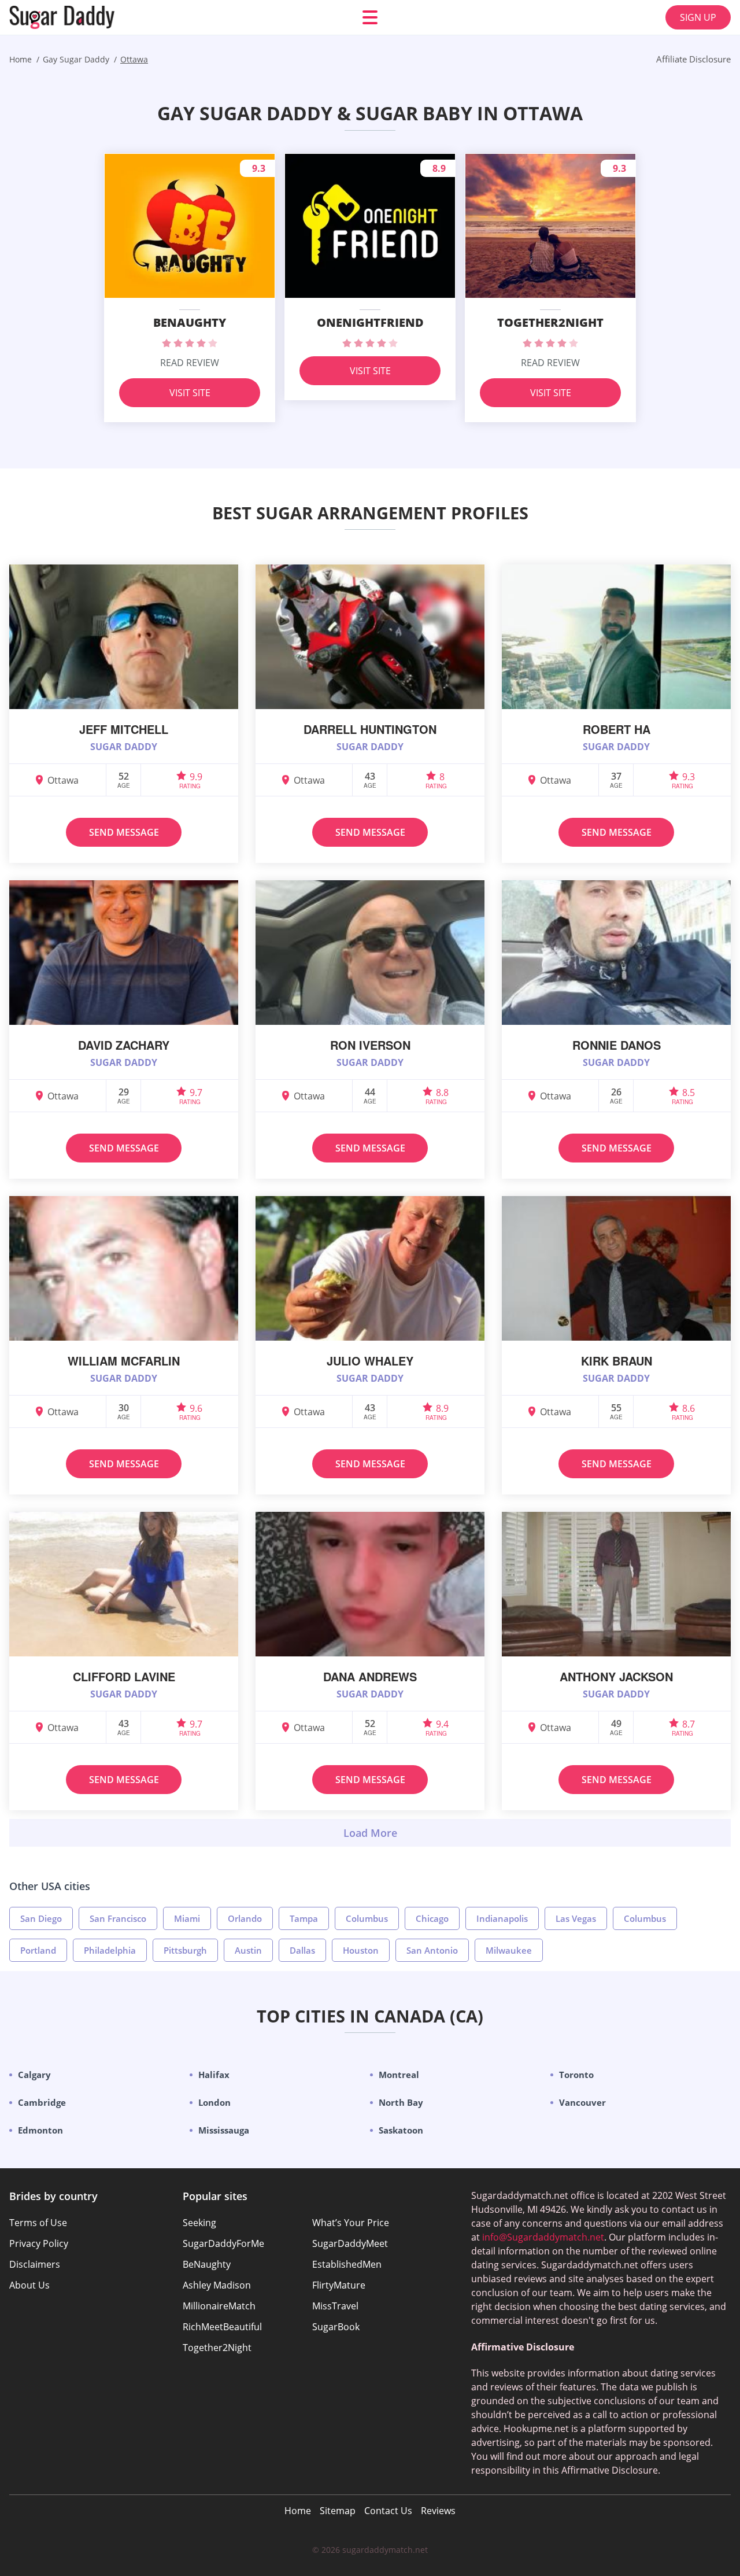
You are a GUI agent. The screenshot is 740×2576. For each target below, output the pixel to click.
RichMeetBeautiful (222, 2327)
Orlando (245, 1918)
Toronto (576, 2075)
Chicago (432, 1918)
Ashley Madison (217, 2285)
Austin (248, 1950)
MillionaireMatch (219, 2306)
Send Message (124, 832)
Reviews (438, 2511)
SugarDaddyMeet (350, 2243)
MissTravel (335, 2306)
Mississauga (224, 2130)
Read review (190, 363)
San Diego (41, 1918)
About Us (29, 2285)
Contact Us (388, 2511)
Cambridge (42, 2102)
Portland (38, 1950)
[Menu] (370, 17)
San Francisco (118, 1918)
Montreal (399, 2075)
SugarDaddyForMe (223, 2243)
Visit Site (190, 393)
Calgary (34, 2075)
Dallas (302, 1950)
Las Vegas (576, 1918)
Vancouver (582, 2102)
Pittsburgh (185, 1950)
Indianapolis (502, 1918)
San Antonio (432, 1950)
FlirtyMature (339, 2285)
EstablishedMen (347, 2264)
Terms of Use (38, 2223)
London (214, 2102)
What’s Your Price (351, 2223)
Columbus (367, 1918)
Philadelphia (110, 1950)
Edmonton (40, 2130)
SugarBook (336, 2327)
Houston (361, 1950)
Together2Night (217, 2348)
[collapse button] (370, 1833)
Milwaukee (509, 1950)
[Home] (79, 17)
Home (298, 2511)
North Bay (401, 2102)
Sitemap (338, 2511)
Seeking (199, 2223)
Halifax (214, 2075)
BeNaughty (207, 2264)
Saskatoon (401, 2130)
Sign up (698, 17)
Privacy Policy (39, 2243)
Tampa (304, 1918)
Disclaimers (35, 2264)
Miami (187, 1918)
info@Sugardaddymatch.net (543, 2237)
